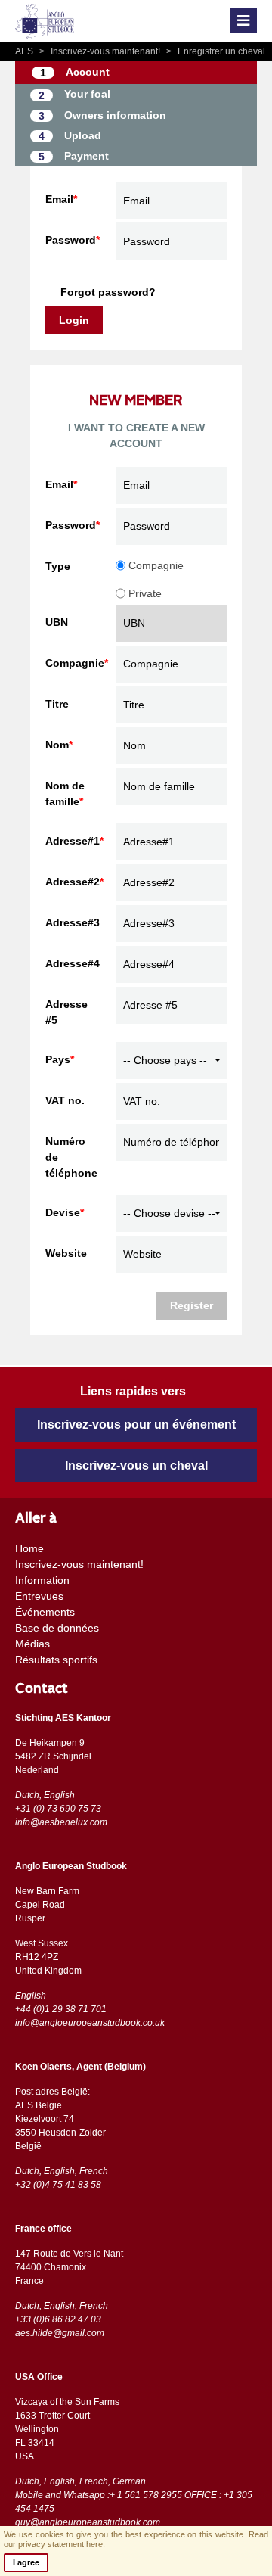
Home (29, 1548)
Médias (32, 1644)
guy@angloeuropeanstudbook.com (88, 2522)
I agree (26, 2562)
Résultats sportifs (56, 1660)
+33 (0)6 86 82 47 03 (58, 2319)
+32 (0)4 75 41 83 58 (58, 2185)
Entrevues (39, 1596)
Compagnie (155, 565)
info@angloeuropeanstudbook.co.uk (90, 2023)
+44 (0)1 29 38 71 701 (61, 2009)
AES (25, 51)
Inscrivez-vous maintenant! (101, 51)
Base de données (57, 1628)
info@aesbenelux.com (61, 1822)
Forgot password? (108, 292)
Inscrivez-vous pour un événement (136, 1425)
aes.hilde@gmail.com (60, 2333)
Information (42, 1580)
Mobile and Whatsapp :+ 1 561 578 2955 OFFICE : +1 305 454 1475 (134, 2502)
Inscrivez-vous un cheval (136, 1465)
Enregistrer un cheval (216, 51)
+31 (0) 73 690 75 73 (58, 1809)
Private (144, 593)
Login (74, 320)
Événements (45, 1612)
